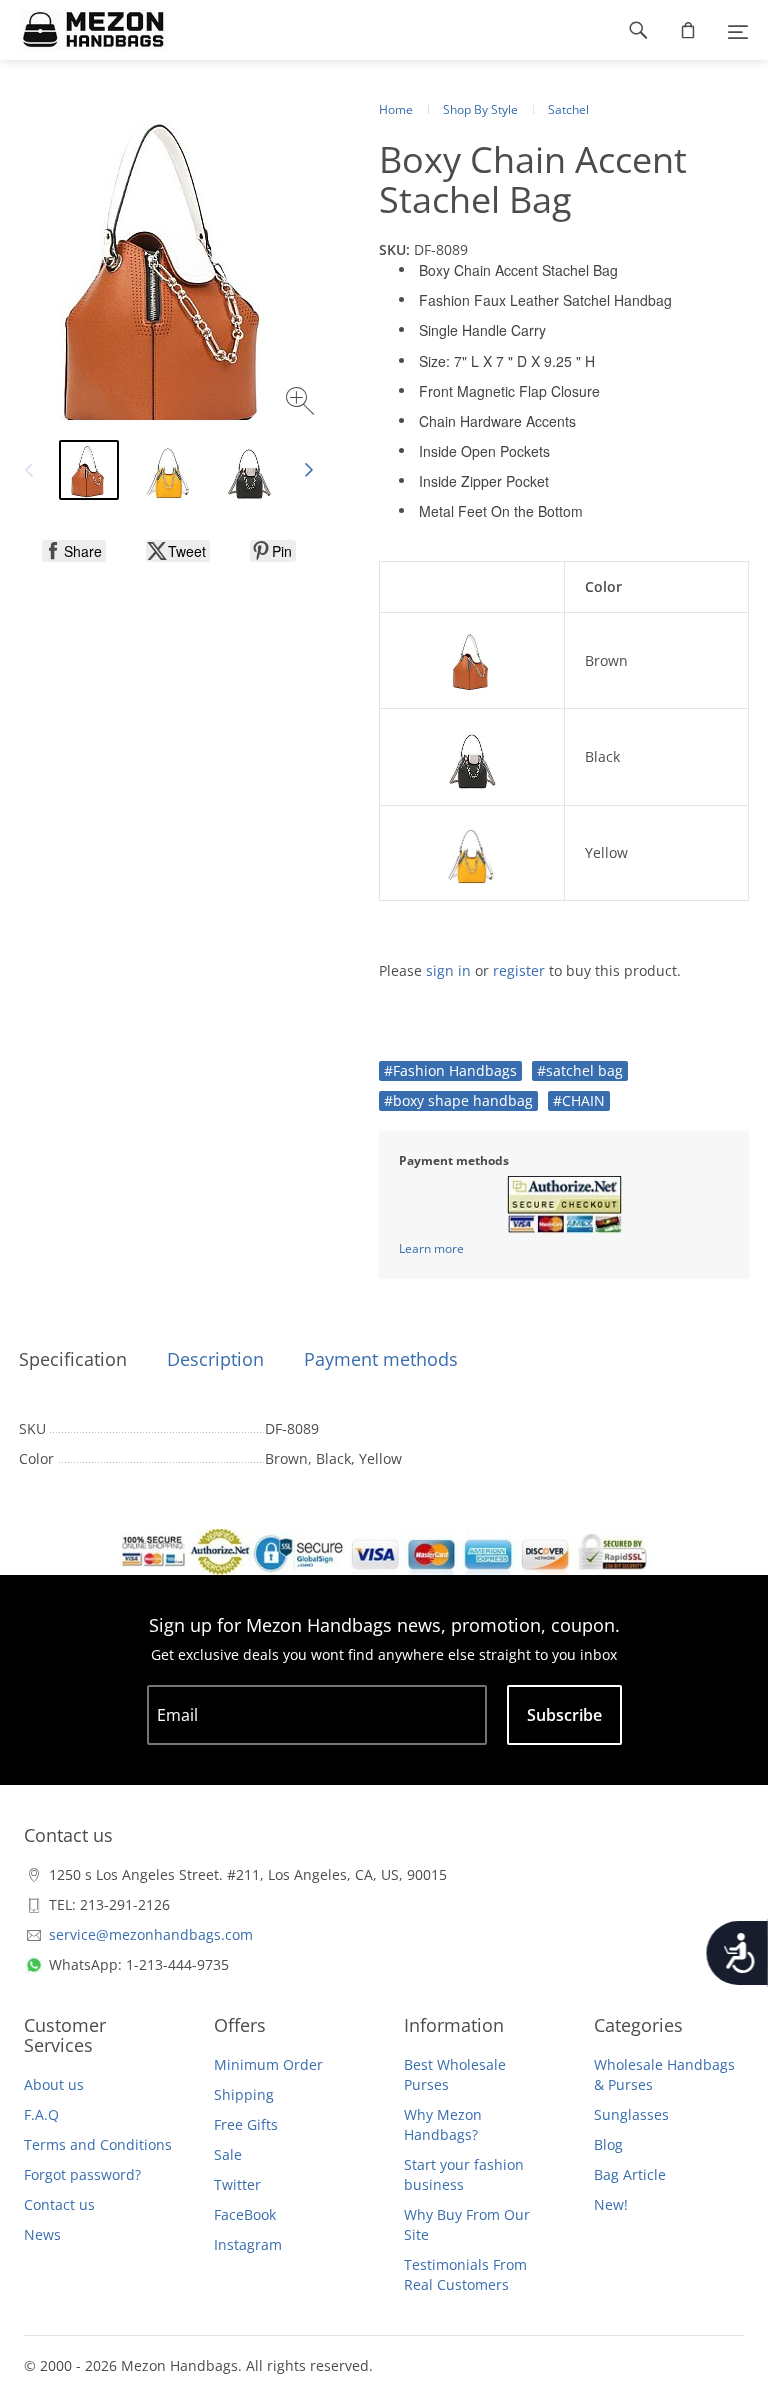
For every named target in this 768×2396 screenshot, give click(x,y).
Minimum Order (268, 2064)
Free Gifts (246, 2124)
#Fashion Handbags (450, 1070)
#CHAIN (579, 1100)
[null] (74, 551)
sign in (448, 970)
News (42, 2234)
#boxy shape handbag (458, 1100)
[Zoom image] (302, 403)
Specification (73, 1359)
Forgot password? (82, 2174)
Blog (608, 2144)
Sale (228, 2154)
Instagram (248, 2244)
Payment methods (381, 1359)
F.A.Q (41, 2114)
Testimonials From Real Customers (465, 2274)
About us (54, 2084)
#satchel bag (580, 1070)
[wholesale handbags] (83, 30)
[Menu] (738, 30)
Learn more (431, 1248)
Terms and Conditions (98, 2144)
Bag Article (630, 2174)
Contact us (59, 2204)
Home (396, 109)
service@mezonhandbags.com (151, 1934)
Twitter (237, 2184)
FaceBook (245, 2214)
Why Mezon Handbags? (443, 2124)
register (519, 970)
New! (611, 2204)
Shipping (244, 2094)
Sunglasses (631, 2114)
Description (215, 1359)
